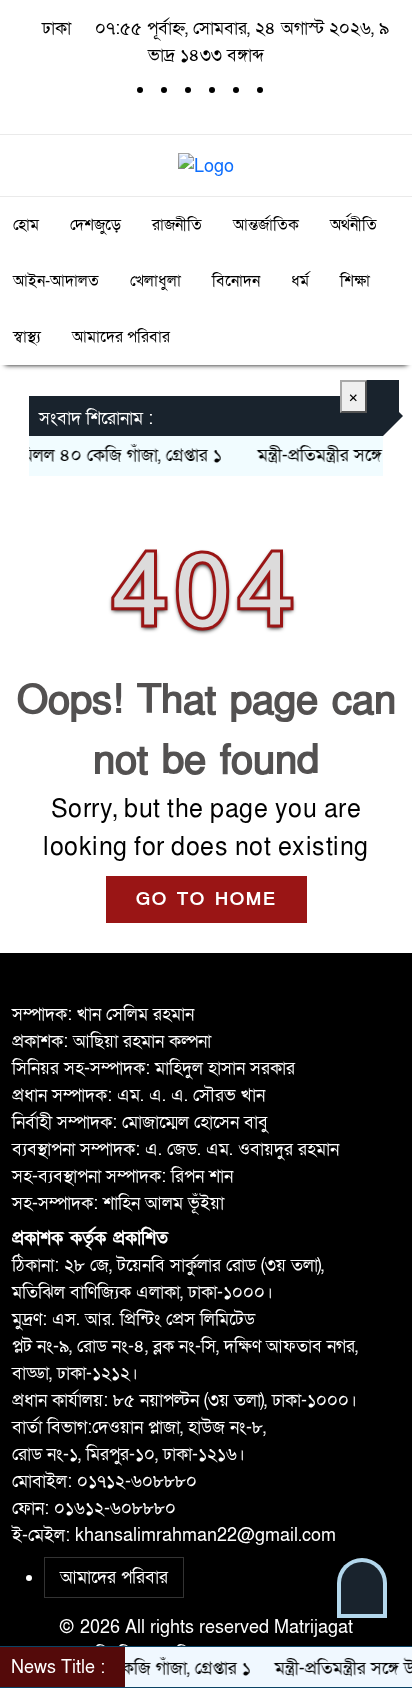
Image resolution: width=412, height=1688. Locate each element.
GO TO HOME (206, 899)
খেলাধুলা (155, 281)
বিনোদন (236, 281)
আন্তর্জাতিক (266, 225)
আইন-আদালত (56, 281)
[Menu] (29, 165)
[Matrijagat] (206, 164)
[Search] (383, 165)
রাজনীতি (177, 225)
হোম (26, 225)
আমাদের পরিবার (121, 337)
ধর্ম (300, 281)
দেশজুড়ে (95, 225)
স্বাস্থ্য (27, 337)
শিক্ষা (355, 281)
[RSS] (282, 89)
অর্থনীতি (353, 225)
